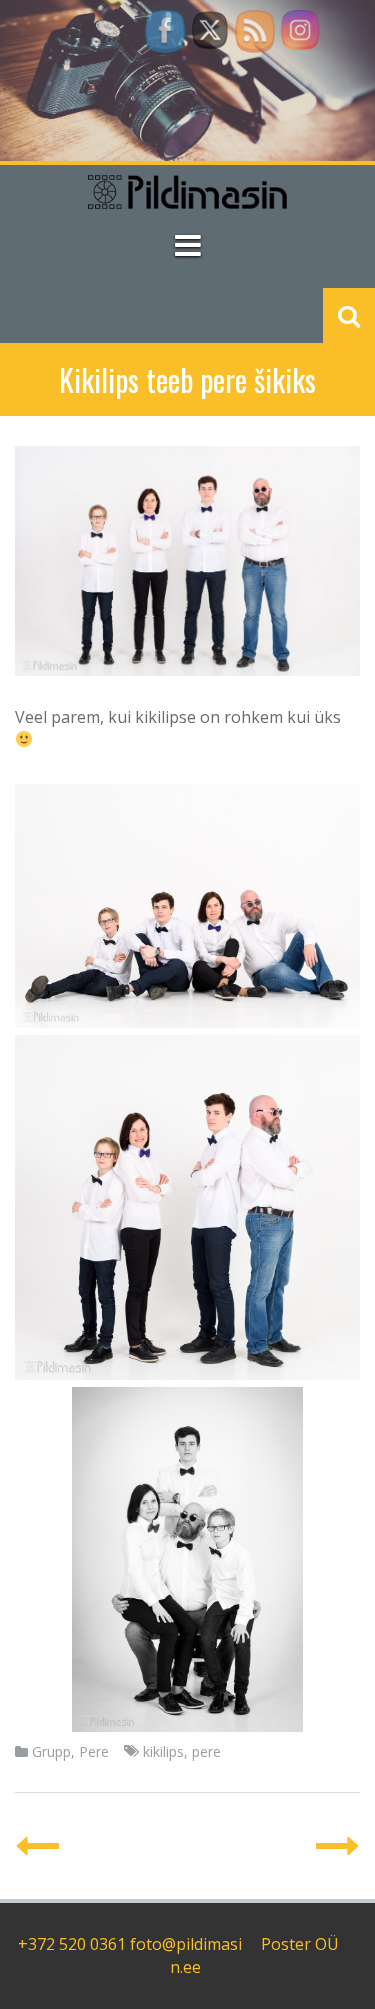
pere (206, 1751)
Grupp (51, 1751)
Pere (94, 1751)
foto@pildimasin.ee (186, 1955)
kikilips (163, 1751)
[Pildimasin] (188, 191)
